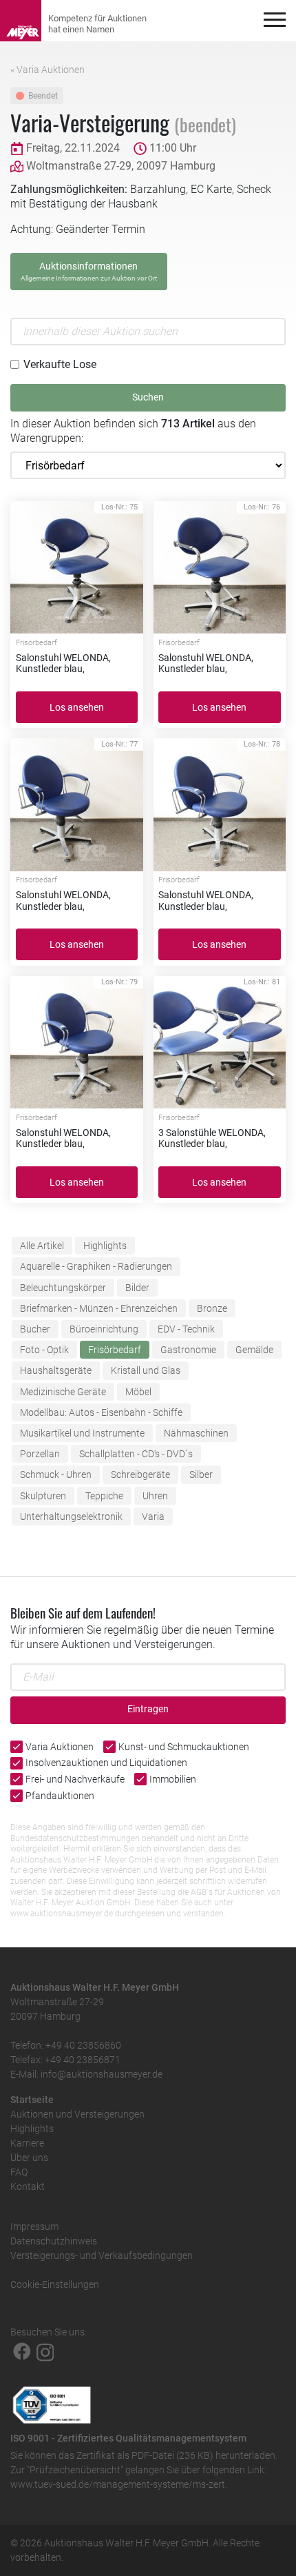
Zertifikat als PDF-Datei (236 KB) (145, 2455)
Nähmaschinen (196, 1433)
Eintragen (148, 1709)
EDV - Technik (186, 1329)
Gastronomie (188, 1350)
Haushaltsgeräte (56, 1370)
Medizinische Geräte (63, 1392)
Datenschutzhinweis (54, 2241)
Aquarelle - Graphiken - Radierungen (96, 1266)
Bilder (137, 1288)
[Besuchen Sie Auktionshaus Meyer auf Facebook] (22, 2351)
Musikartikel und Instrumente (82, 1433)
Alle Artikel (42, 1246)
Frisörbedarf (115, 1350)
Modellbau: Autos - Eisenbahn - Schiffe (101, 1412)
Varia (153, 1517)
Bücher (35, 1329)
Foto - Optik (44, 1350)
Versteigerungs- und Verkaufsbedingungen (102, 2255)
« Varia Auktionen (47, 70)
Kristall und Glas (146, 1370)
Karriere (27, 2143)
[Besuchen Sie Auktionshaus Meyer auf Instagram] (45, 2351)
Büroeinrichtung (104, 1329)
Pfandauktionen (60, 1796)
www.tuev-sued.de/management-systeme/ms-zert (118, 2484)
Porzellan (40, 1454)
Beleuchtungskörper (63, 1288)
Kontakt (28, 2187)
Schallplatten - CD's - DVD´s (136, 1454)
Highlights (105, 1246)
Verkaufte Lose (60, 364)
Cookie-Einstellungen (55, 2284)
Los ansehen (77, 707)
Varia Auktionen (60, 1747)
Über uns (29, 2158)
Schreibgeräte (140, 1474)
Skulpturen (43, 1496)
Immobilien (173, 1779)
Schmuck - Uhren (56, 1474)
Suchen (148, 397)
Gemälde (254, 1350)
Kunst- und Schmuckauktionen (184, 1747)
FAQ (19, 2172)
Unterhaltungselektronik (71, 1517)
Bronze (212, 1308)
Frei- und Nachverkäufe (75, 1779)
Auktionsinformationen (89, 271)
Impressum (34, 2227)
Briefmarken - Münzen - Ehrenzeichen (99, 1308)
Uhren (155, 1496)
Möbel (138, 1392)
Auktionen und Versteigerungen (77, 2114)
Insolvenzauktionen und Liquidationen (106, 1763)
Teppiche (104, 1496)
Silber (201, 1474)
